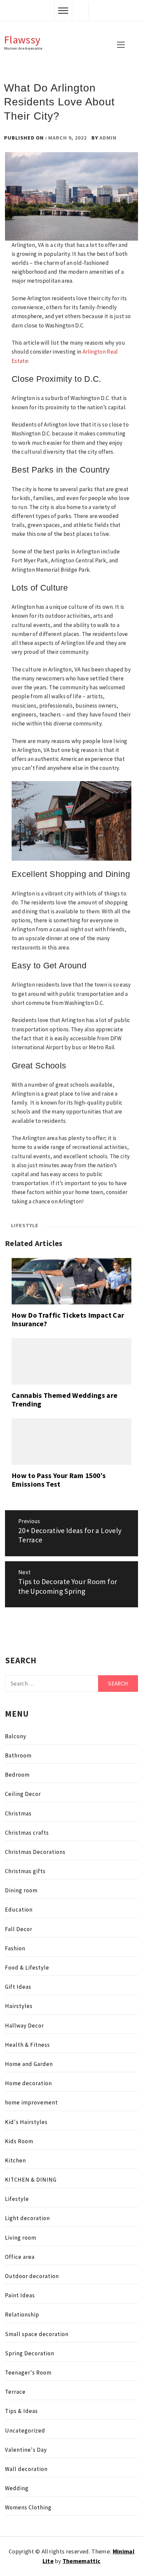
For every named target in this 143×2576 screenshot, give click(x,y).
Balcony (16, 1736)
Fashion (15, 1948)
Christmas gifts (25, 1871)
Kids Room (19, 2141)
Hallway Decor (24, 2026)
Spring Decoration (30, 2353)
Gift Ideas (18, 1987)
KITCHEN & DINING (31, 2180)
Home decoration (28, 2083)
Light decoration (27, 2218)
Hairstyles (19, 2006)
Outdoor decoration (32, 2276)
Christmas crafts (27, 1833)
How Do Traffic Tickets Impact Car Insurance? (68, 1319)
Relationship (22, 2315)
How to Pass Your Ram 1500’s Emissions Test (59, 1480)
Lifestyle (25, 1225)
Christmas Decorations (35, 1852)
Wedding (17, 2488)
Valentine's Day (26, 2450)
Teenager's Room (28, 2373)
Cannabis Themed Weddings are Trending (65, 1400)
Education (19, 1910)
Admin (108, 138)
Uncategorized (25, 2431)
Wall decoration (26, 2469)
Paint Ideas (20, 2295)
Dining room (21, 1890)
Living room (21, 2238)
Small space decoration (37, 2334)
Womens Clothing (28, 2507)
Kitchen (15, 2160)
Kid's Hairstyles (26, 2122)
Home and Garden (29, 2064)
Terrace (15, 2392)
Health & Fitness (27, 2045)
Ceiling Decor (23, 1794)
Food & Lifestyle (27, 1968)
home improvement (31, 2102)
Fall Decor (19, 1929)
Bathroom (18, 1755)
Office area (20, 2257)
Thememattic (82, 2561)
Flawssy (22, 40)
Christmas (18, 1813)
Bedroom (17, 1775)
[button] (81, 10)
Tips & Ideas (21, 2411)
